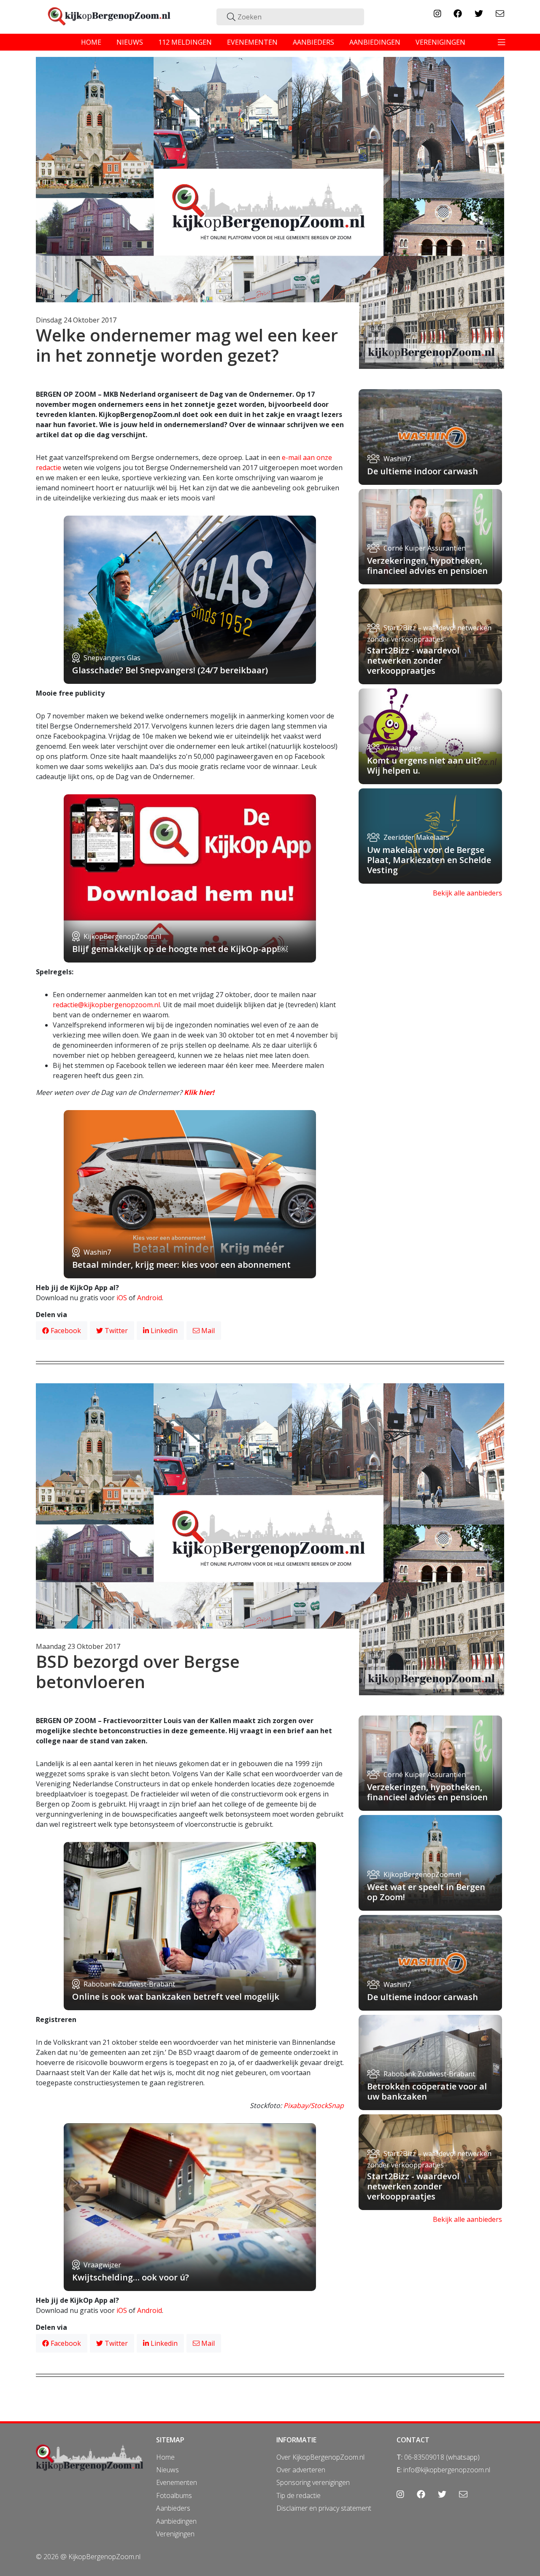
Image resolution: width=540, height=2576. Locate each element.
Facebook (65, 1331)
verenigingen (440, 42)
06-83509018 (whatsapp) (442, 2457)
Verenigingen (175, 2534)
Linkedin (163, 1331)
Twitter (115, 1331)
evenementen (252, 42)
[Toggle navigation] (502, 42)
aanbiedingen (375, 42)
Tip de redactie (298, 2495)
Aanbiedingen (176, 2521)
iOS (122, 1298)
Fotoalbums (174, 2495)
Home (165, 2457)
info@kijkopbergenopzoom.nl (447, 2470)
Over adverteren (301, 2470)
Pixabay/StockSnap (314, 2105)
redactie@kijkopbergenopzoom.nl (106, 1005)
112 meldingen (185, 42)
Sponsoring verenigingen (313, 2482)
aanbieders (313, 42)
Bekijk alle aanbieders (467, 893)
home (91, 42)
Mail (207, 1331)
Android (150, 1298)
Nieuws (167, 2470)
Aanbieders (173, 2508)
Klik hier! (199, 1092)
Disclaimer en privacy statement (324, 2508)
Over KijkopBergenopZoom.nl (320, 2457)
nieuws (130, 42)
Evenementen (177, 2482)
